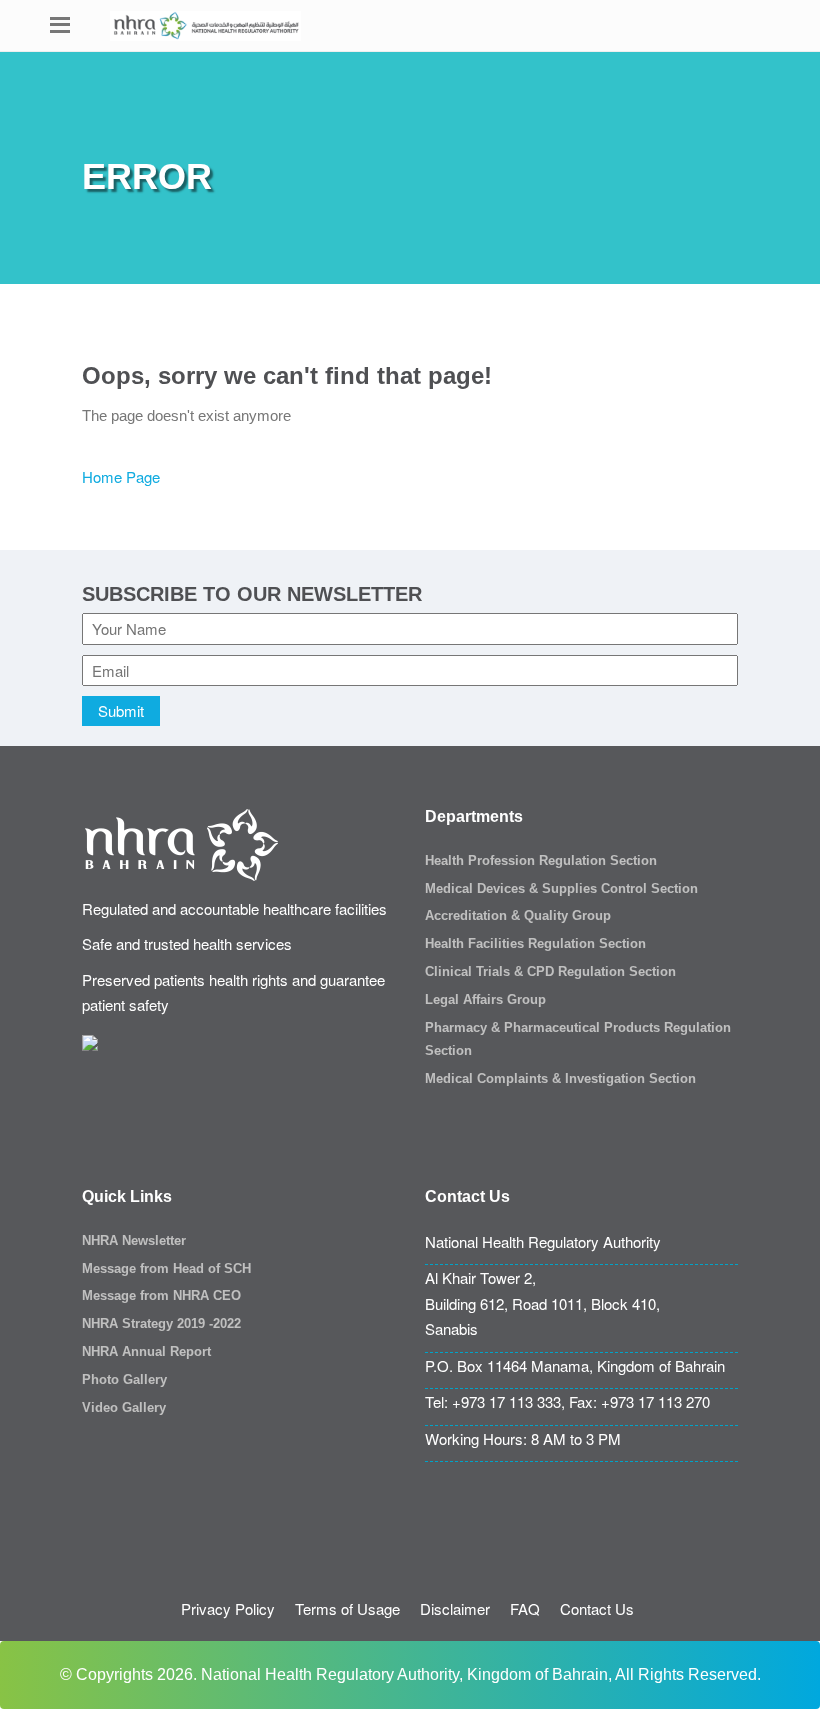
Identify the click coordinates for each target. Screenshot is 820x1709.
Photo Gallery (124, 1379)
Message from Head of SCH (166, 1268)
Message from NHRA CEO (161, 1295)
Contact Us (597, 1608)
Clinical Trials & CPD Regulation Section (550, 971)
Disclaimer (455, 1608)
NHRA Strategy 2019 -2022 (161, 1323)
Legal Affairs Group (485, 999)
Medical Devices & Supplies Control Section (561, 888)
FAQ (525, 1608)
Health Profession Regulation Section (541, 860)
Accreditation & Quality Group (518, 915)
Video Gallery (124, 1407)
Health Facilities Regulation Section (535, 943)
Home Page (121, 476)
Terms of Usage (347, 1608)
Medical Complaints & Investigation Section (560, 1078)
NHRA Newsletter (134, 1240)
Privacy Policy (228, 1608)
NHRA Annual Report (146, 1351)
